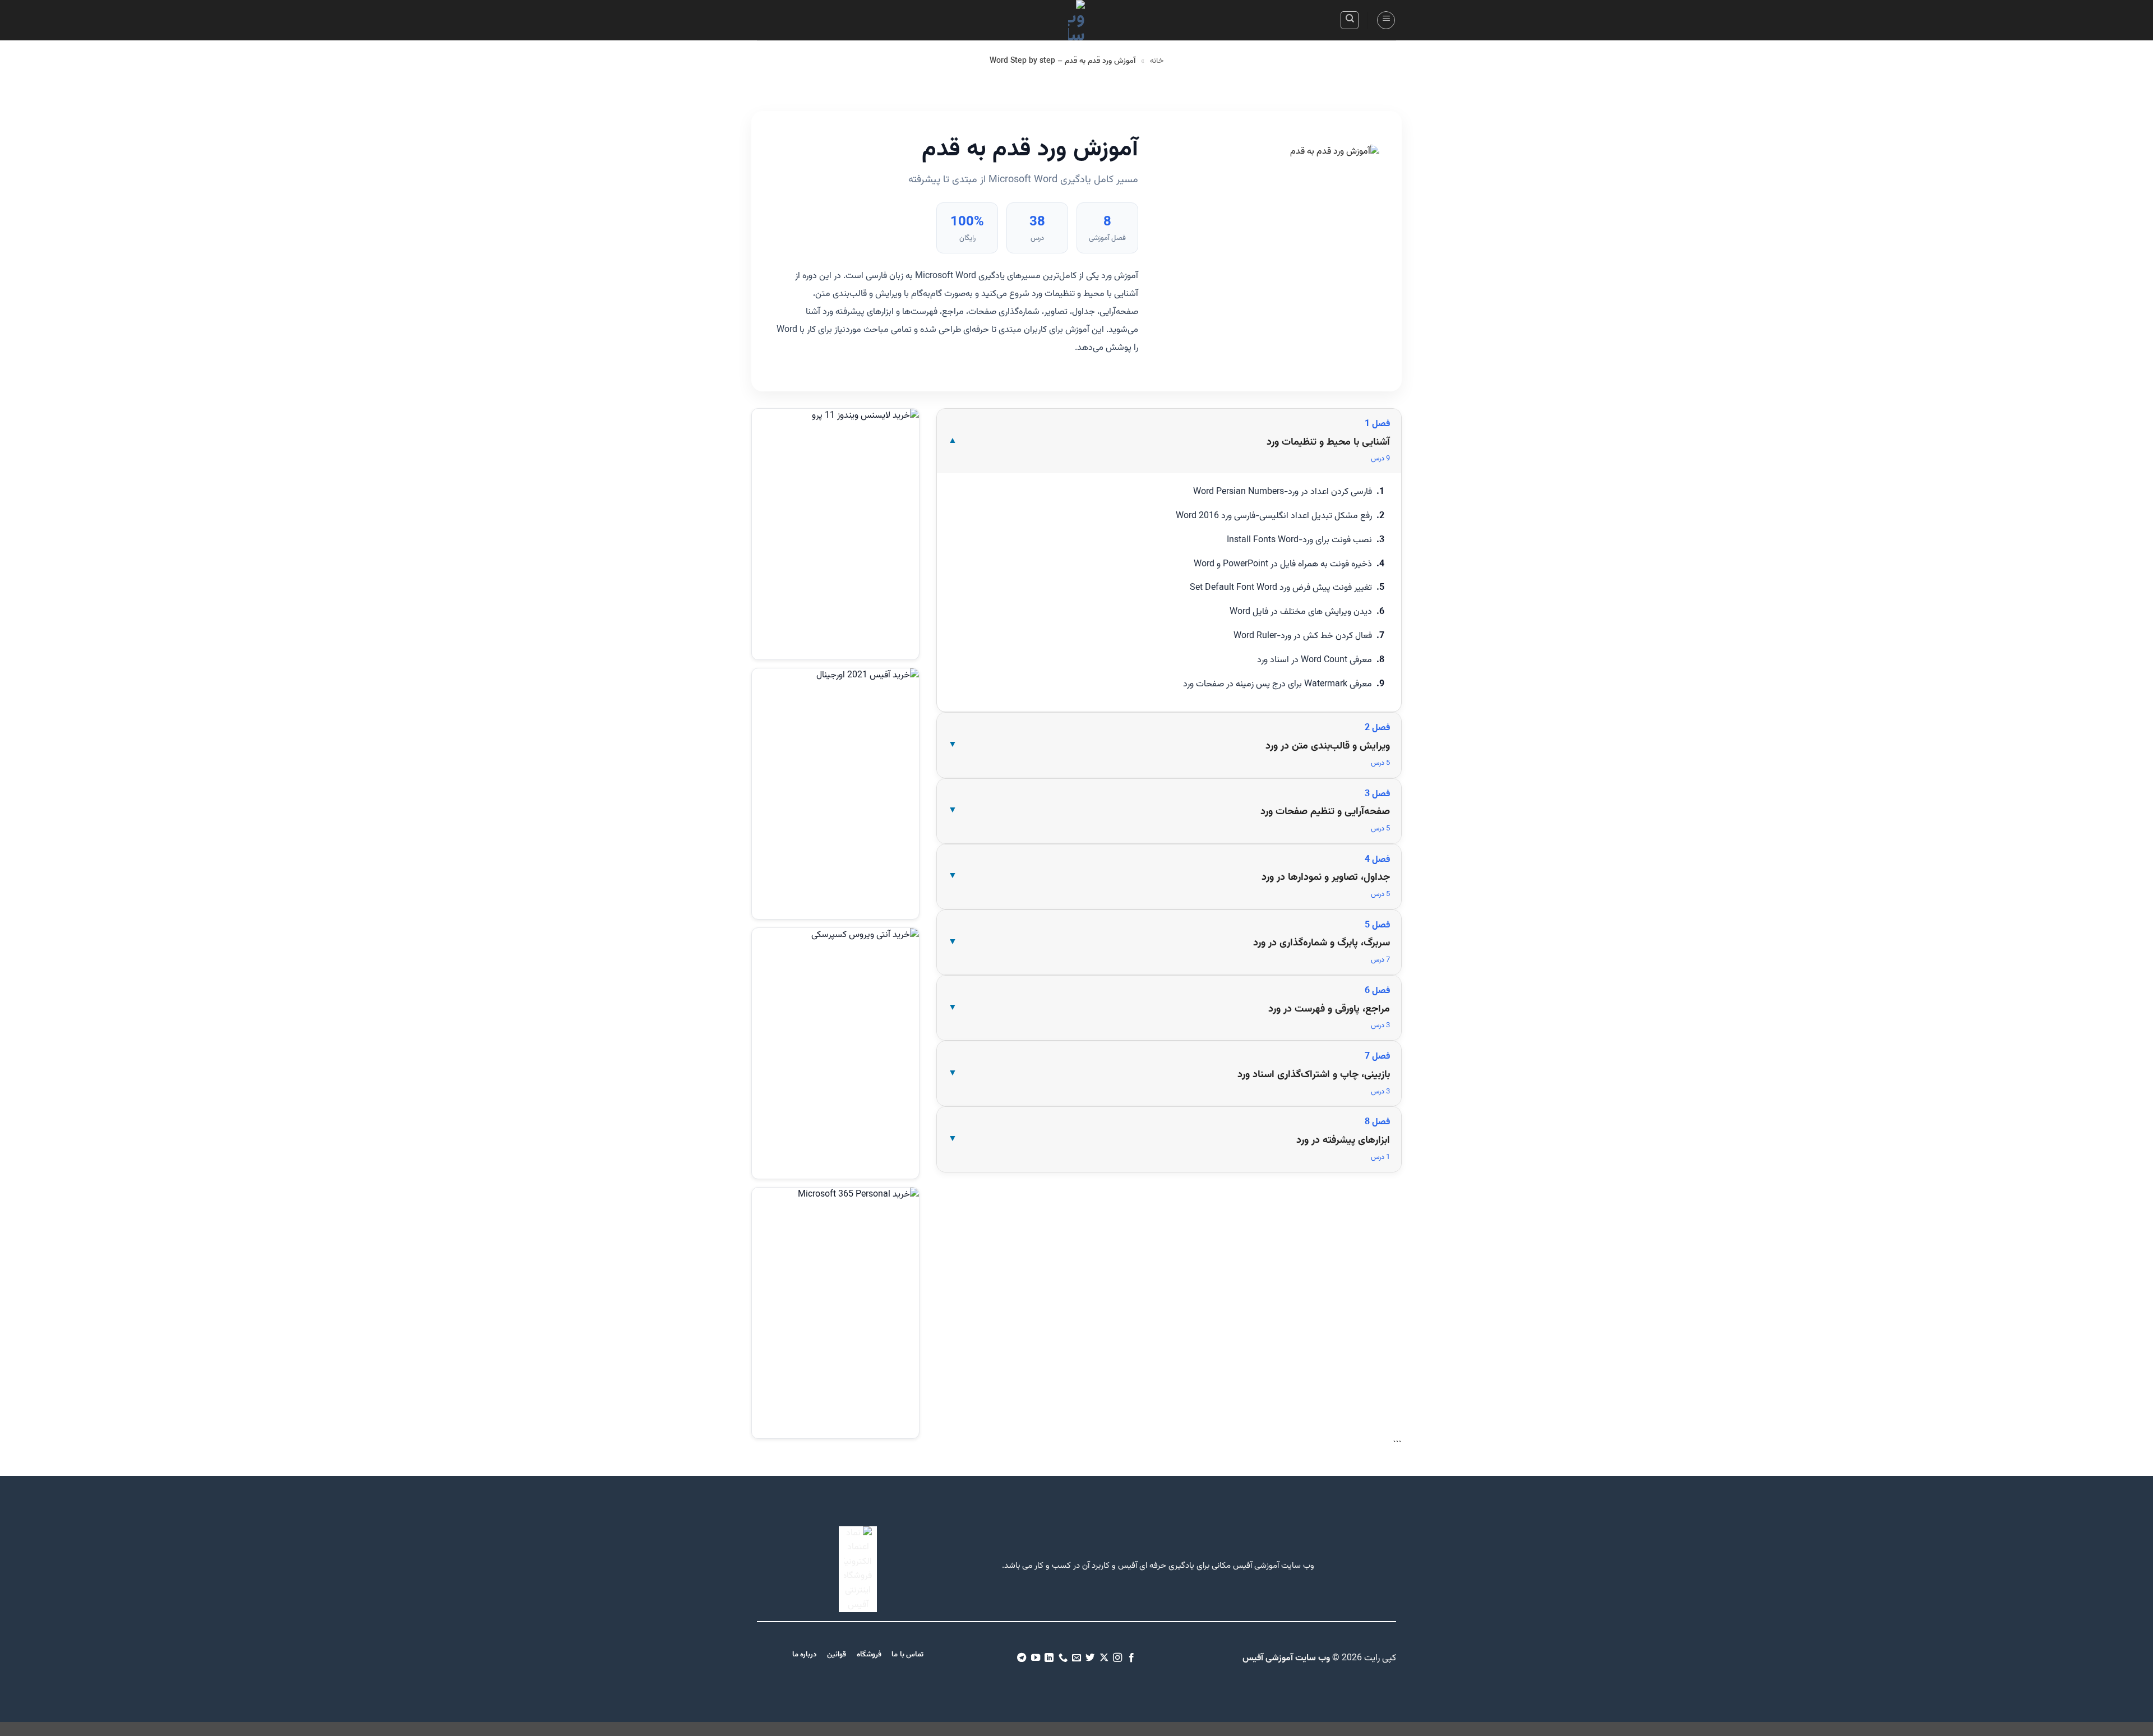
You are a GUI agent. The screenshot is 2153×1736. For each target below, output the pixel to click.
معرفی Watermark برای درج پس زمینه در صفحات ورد (1278, 684)
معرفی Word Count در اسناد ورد (1315, 660)
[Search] (1350, 20)
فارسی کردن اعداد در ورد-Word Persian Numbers (1283, 492)
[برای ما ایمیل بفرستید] (1076, 1658)
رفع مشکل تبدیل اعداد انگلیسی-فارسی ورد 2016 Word (1274, 516)
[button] (1386, 20)
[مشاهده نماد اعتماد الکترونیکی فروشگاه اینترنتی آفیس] (858, 1570)
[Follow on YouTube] (1035, 1658)
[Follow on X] (1104, 1658)
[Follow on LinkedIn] (1049, 1658)
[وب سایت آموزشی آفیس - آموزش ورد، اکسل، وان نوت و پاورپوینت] (1076, 20)
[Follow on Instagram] (1117, 1658)
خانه (1157, 61)
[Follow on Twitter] (1090, 1658)
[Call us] (1062, 1658)
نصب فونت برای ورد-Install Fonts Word (1299, 540)
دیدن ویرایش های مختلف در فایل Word (1301, 612)
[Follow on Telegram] (1022, 1658)
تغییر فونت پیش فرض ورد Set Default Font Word (1281, 588)
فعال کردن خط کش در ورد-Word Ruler (1303, 636)
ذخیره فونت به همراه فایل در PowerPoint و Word (1283, 564)
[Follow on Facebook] (1131, 1658)
